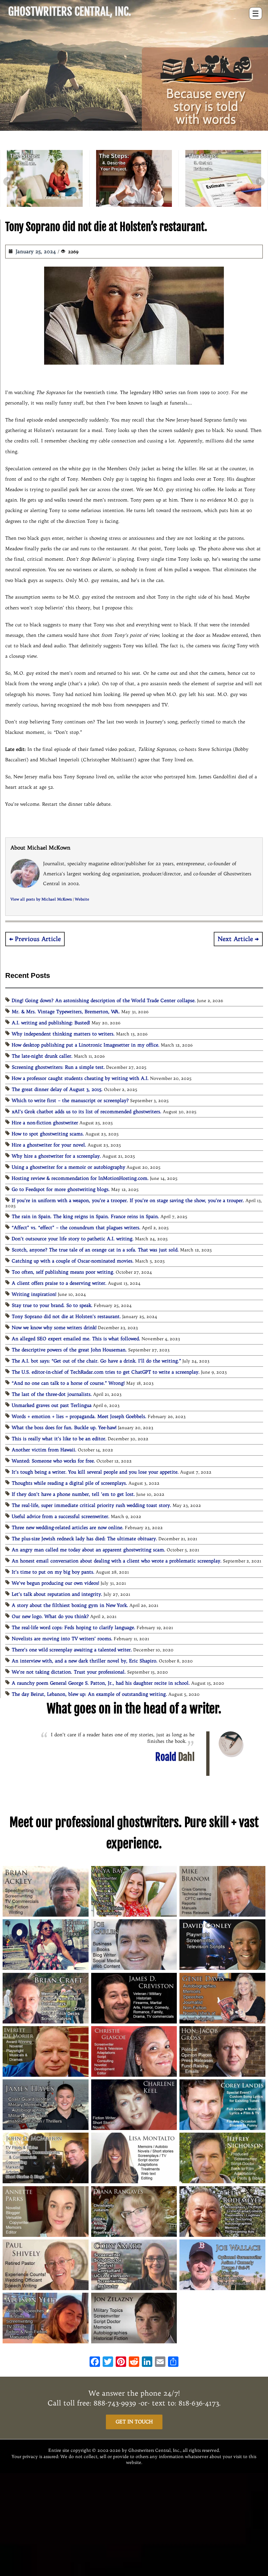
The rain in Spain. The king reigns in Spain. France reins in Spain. (85, 1216)
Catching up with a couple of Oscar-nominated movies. (73, 1261)
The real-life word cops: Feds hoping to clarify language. (74, 1627)
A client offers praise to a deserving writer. (59, 1283)
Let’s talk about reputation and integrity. (57, 1594)
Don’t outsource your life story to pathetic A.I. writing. (73, 1239)
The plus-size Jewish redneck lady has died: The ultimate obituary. (84, 1539)
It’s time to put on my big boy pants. (53, 1572)
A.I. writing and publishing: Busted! (51, 1023)
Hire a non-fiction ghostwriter (45, 1123)
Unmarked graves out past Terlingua (52, 1405)
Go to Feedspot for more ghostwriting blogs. (61, 1189)
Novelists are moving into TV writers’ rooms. (62, 1639)
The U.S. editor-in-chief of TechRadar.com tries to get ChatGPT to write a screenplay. (106, 1372)
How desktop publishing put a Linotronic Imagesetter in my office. (86, 1045)
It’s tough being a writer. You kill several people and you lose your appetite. (95, 1472)
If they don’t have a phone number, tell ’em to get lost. (73, 1494)
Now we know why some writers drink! (54, 1328)
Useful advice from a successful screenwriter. (61, 1516)
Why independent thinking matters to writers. (63, 1034)
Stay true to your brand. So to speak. (52, 1305)
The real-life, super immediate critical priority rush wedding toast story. (92, 1505)
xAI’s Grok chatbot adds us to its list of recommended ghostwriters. (87, 1112)
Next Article (235, 939)
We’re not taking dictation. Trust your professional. (69, 1672)
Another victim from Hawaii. (44, 1450)
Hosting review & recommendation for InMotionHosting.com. (80, 1178)
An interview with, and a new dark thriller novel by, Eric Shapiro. (85, 1661)
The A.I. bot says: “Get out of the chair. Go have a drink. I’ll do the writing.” (96, 1361)
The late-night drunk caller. (42, 1056)
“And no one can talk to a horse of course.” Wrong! (68, 1383)
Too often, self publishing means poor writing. (63, 1272)
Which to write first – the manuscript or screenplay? (70, 1100)
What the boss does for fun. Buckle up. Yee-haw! (64, 1428)
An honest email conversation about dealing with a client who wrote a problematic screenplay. (117, 1561)
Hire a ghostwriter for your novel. (49, 1145)
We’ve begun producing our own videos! (56, 1583)
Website (82, 899)
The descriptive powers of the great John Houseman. (69, 1350)
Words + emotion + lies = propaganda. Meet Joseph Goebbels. (79, 1416)
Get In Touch (134, 2422)
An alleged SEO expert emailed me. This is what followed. (76, 1339)
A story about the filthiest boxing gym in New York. (70, 1605)
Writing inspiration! (34, 1294)
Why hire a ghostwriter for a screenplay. (56, 1156)
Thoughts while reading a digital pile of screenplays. (69, 1483)
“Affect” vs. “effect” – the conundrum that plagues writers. (76, 1228)
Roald (175, 1757)
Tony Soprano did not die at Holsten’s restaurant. (66, 1316)
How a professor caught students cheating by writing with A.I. (80, 1078)
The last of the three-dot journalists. (52, 1394)
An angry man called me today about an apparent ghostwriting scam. (89, 1550)
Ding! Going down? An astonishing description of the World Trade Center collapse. (104, 1000)
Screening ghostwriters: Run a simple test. (58, 1067)
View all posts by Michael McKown (41, 899)
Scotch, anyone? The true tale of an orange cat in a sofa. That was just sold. (95, 1250)
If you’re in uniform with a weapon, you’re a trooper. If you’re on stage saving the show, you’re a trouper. (128, 1200)
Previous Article (38, 939)
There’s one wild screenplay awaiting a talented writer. (72, 1650)
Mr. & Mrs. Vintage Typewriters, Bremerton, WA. (66, 1012)
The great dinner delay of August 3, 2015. (57, 1089)
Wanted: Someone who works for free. (53, 1461)
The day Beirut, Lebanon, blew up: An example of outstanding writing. (89, 1694)
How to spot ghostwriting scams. (48, 1134)
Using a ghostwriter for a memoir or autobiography (68, 1167)
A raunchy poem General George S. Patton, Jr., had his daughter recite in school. (101, 1683)
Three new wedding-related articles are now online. (68, 1527)
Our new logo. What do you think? (50, 1616)
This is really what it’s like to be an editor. (59, 1439)
